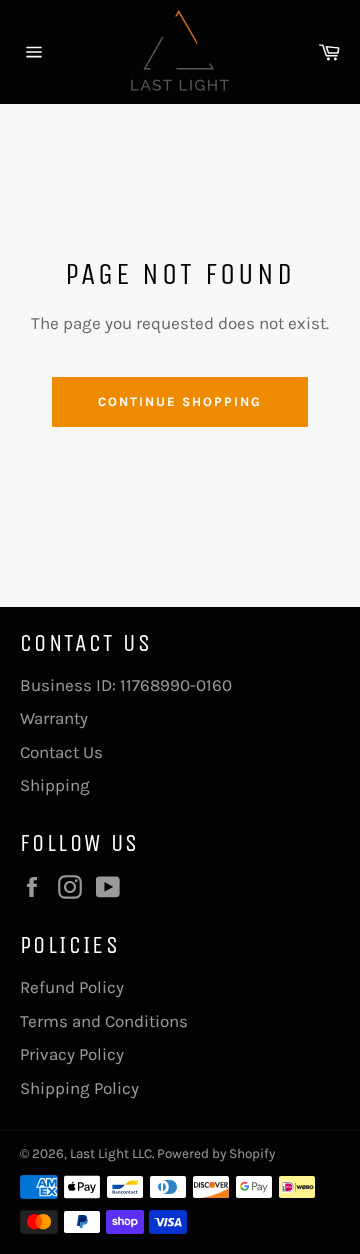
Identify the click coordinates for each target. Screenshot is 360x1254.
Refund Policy (72, 987)
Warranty (54, 718)
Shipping (55, 785)
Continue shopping (179, 401)
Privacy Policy (72, 1054)
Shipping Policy (79, 1088)
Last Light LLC (111, 1153)
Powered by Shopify (216, 1153)
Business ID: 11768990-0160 (126, 685)
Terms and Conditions (104, 1021)
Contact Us (61, 752)
